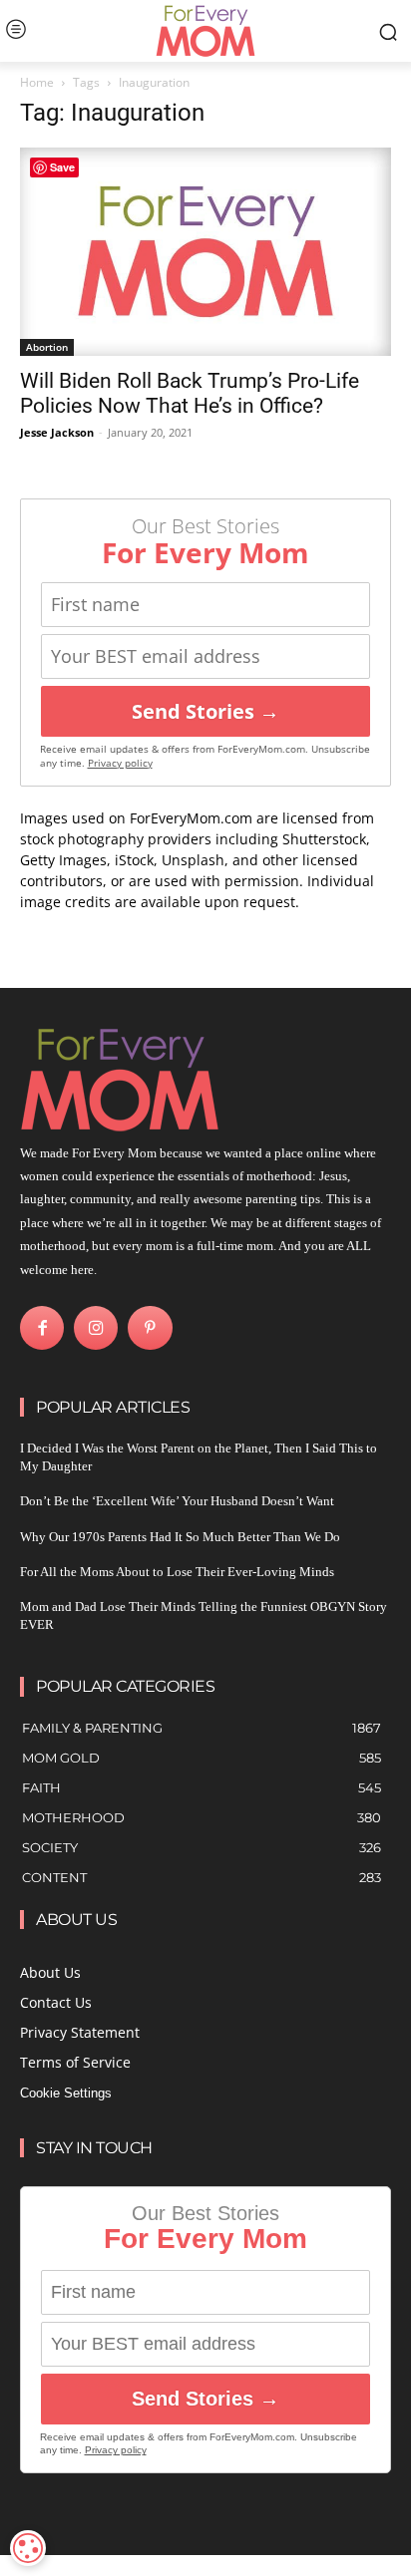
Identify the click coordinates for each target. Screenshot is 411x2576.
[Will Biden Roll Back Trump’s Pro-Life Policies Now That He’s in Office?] (205, 252)
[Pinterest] (150, 1328)
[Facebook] (42, 1328)
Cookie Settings (66, 2093)
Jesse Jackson (57, 432)
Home (37, 82)
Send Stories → (205, 711)
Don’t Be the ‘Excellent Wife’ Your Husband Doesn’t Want (177, 1501)
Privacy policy (120, 763)
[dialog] (28, 2548)
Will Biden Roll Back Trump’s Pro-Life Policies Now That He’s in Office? (190, 393)
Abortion (47, 347)
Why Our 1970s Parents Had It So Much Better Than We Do (180, 1537)
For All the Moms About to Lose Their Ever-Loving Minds (177, 1572)
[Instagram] (96, 1328)
